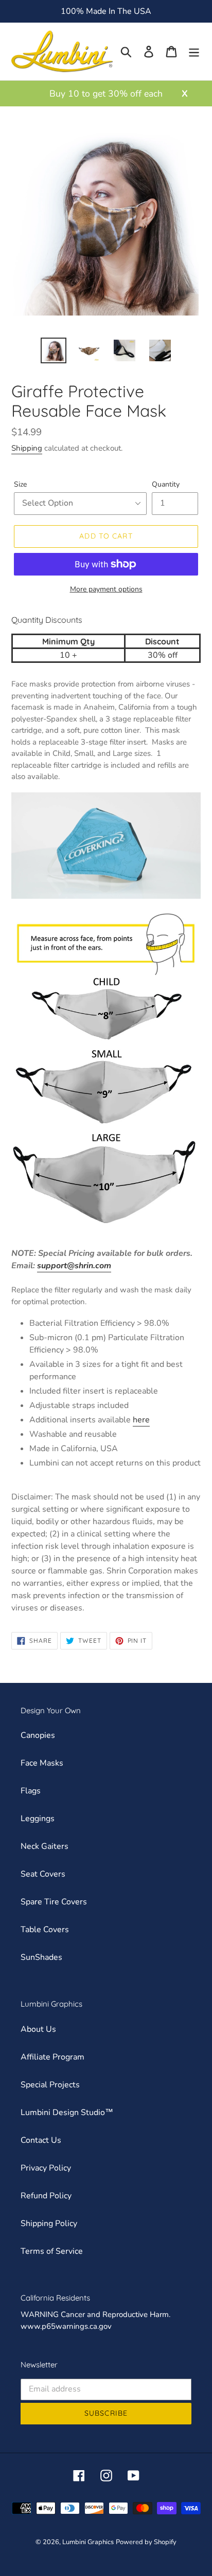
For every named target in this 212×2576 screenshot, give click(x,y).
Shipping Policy (49, 2223)
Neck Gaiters (45, 1846)
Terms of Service (52, 2251)
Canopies (38, 1735)
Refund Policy (46, 2196)
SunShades (41, 1957)
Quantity (166, 484)
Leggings (38, 1819)
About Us (38, 2029)
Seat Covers (43, 1874)
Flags (31, 1791)
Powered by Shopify (146, 2542)
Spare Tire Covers (54, 1902)
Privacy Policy (46, 2168)
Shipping (27, 448)
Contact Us (41, 2140)
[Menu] (194, 52)
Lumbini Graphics (88, 2542)
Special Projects (50, 2085)
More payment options (106, 589)
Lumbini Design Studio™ (67, 2112)
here (141, 1420)
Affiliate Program (52, 2057)
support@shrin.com (74, 1266)
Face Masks (42, 1763)
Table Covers (45, 1930)
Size (20, 484)
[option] (54, 350)
